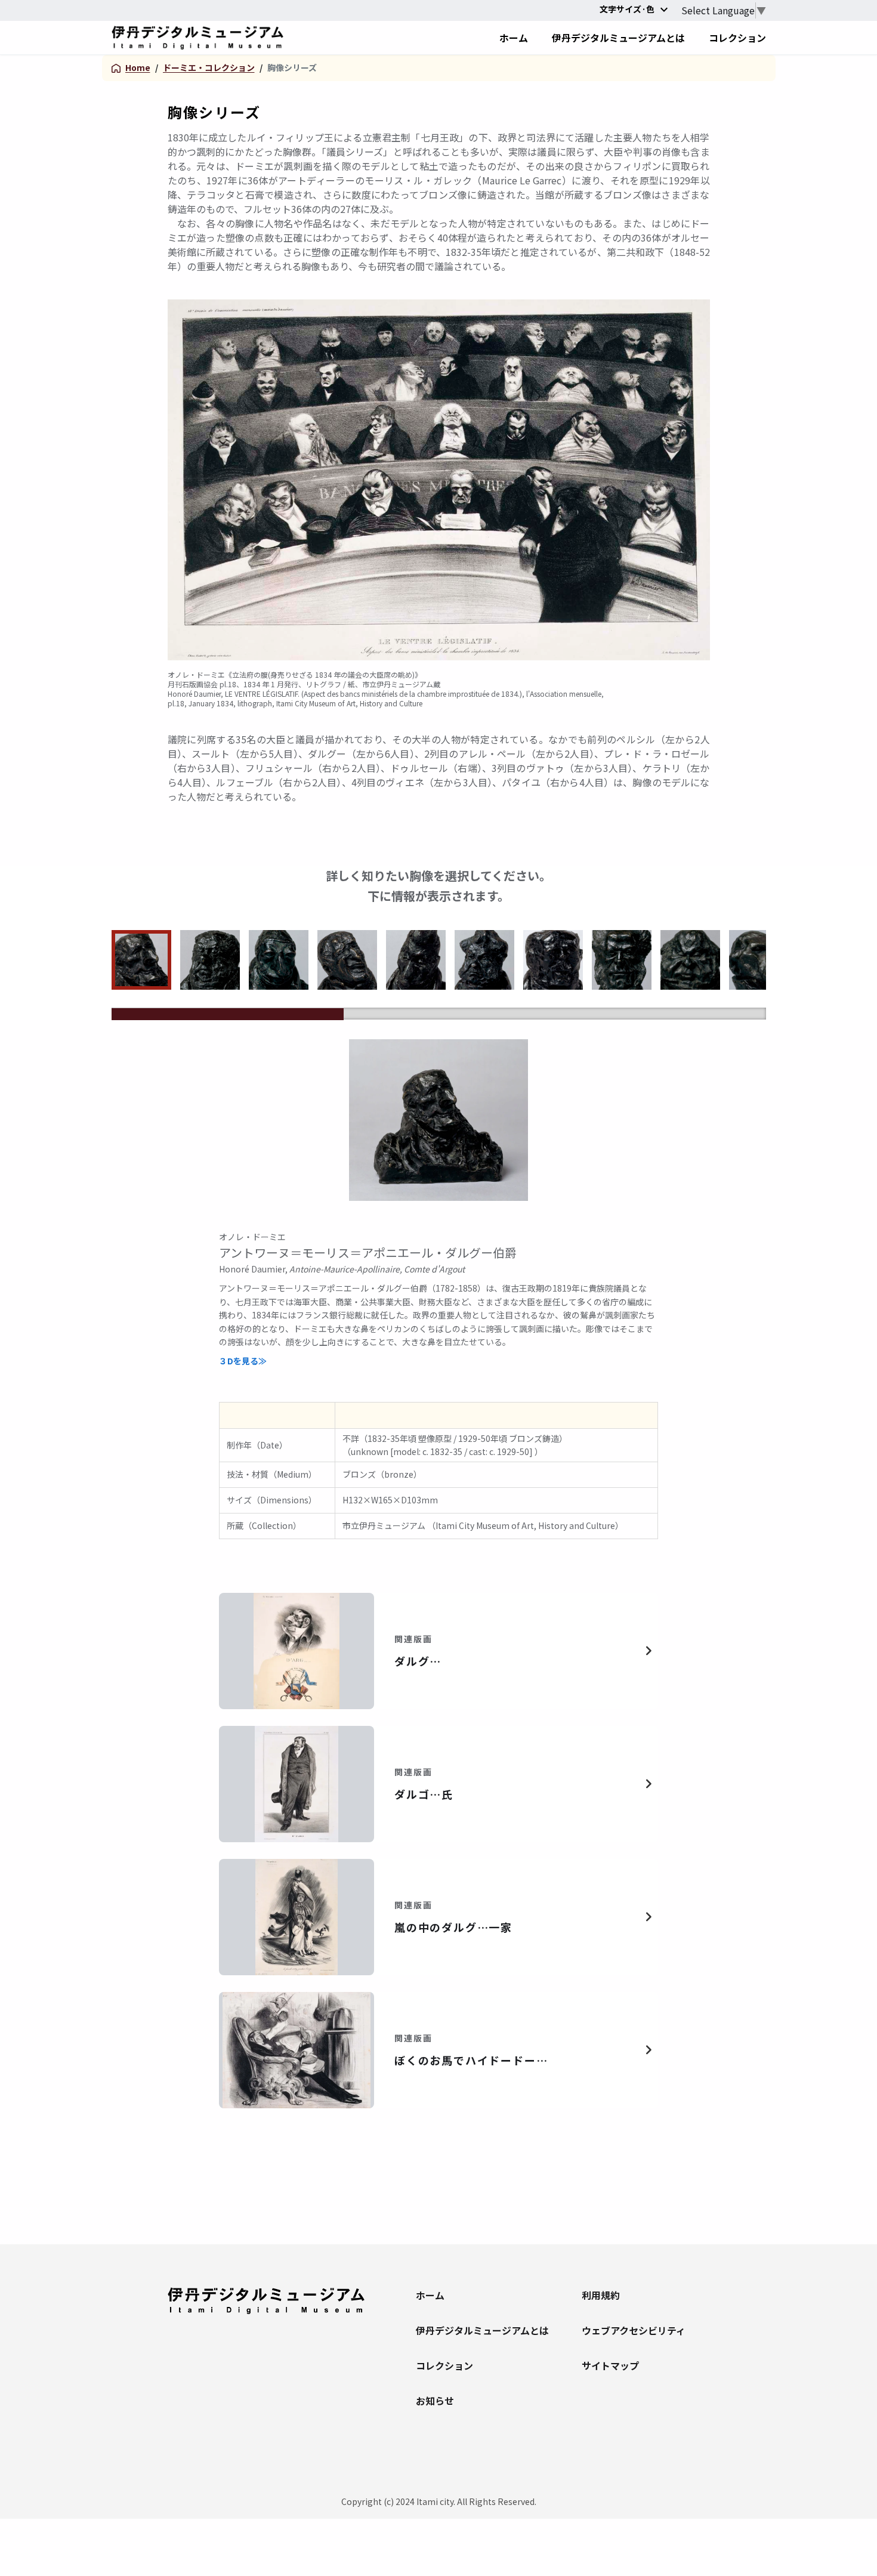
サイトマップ (610, 2365)
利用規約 (601, 2295)
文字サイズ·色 (627, 9)
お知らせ (435, 2401)
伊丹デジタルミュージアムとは (480, 2330)
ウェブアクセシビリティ (634, 2330)
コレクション (444, 2365)
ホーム (430, 2295)
